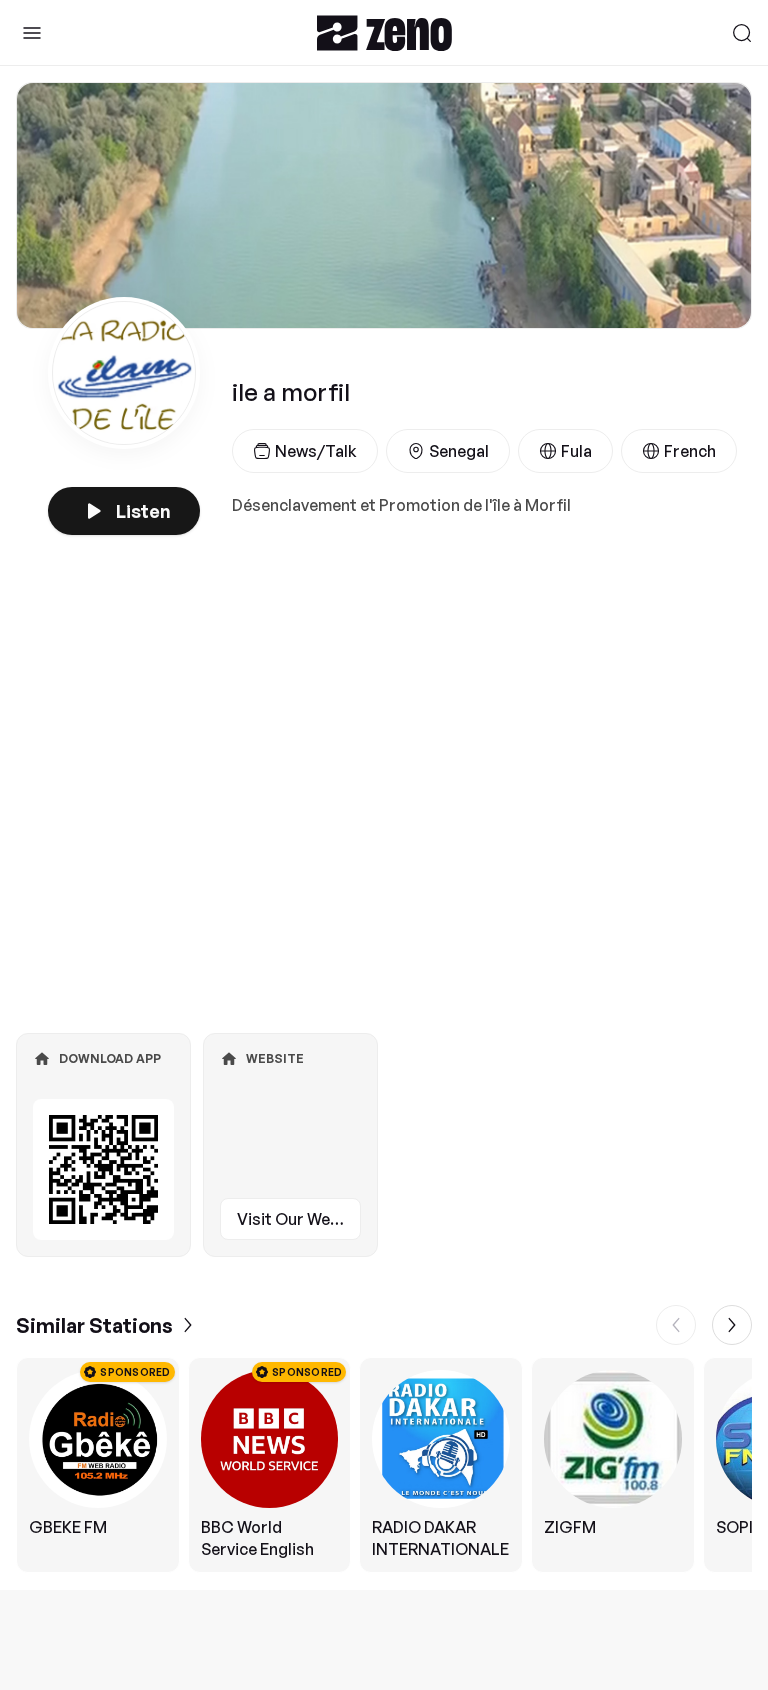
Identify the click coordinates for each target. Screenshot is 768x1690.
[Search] (742, 33)
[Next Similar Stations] (732, 1325)
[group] (384, 1465)
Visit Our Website (299, 1219)
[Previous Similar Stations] (676, 1325)
